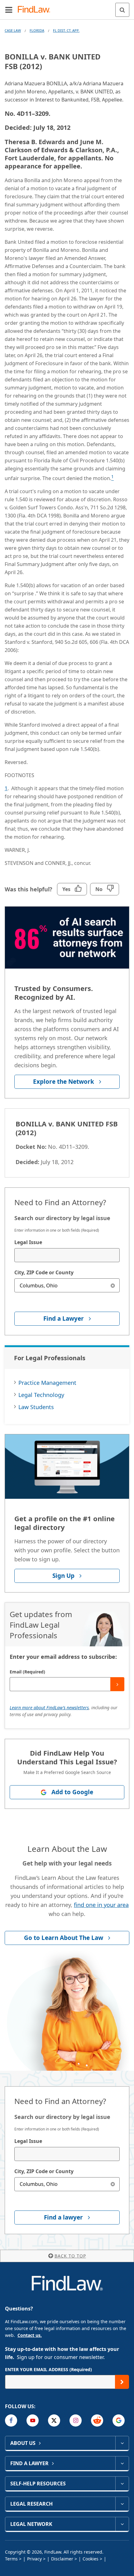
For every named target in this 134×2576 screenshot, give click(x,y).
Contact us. (30, 2335)
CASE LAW (13, 30)
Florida (37, 30)
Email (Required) (27, 1672)
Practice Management (47, 1383)
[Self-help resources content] (122, 2484)
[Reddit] (97, 2420)
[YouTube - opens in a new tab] (33, 2420)
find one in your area (101, 1905)
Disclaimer (62, 2559)
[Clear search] (113, 1285)
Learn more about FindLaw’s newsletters (49, 1708)
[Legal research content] (122, 2504)
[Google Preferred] (119, 2420)
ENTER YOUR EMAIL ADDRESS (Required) (48, 2369)
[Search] (122, 10)
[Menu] (9, 10)
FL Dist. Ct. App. (66, 30)
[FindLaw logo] (36, 10)
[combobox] (67, 1255)
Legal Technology (41, 1395)
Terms (11, 2559)
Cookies (91, 2559)
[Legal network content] (122, 2524)
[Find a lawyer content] (122, 2463)
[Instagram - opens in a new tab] (76, 2420)
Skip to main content (67, 7)
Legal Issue (28, 1242)
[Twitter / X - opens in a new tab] (54, 2420)
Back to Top (70, 2256)
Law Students (36, 1407)
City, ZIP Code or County (44, 1272)
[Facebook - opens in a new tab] (11, 2420)
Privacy (34, 2559)
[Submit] (117, 1684)
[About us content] (122, 2443)
